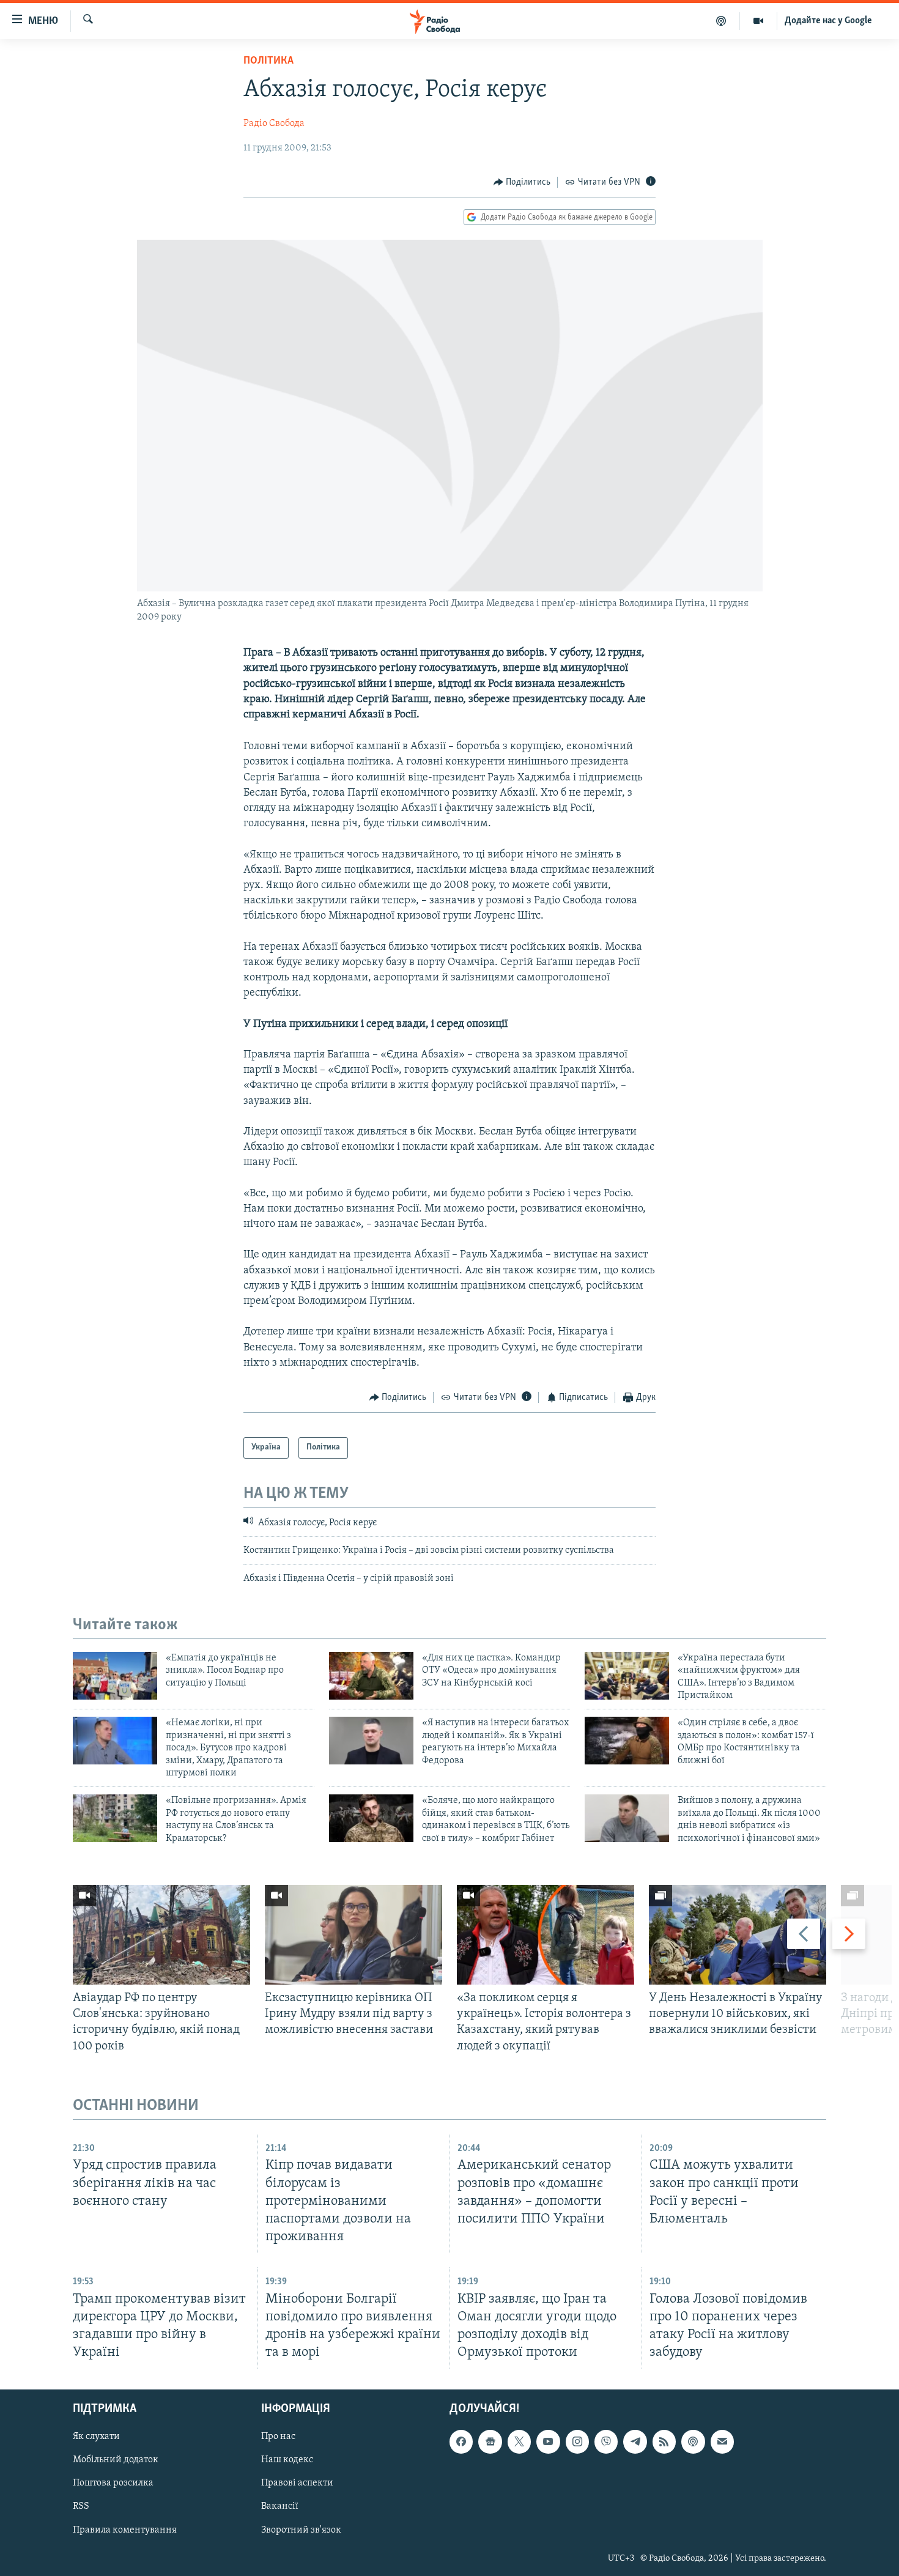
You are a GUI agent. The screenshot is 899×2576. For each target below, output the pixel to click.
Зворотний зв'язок (301, 2530)
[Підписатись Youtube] (548, 2441)
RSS (81, 2507)
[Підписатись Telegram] (635, 2441)
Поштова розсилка (113, 2484)
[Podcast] (693, 2441)
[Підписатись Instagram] (577, 2441)
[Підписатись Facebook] (461, 2441)
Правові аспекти (297, 2484)
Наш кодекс (287, 2460)
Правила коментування (125, 2530)
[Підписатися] (722, 2441)
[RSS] (664, 2441)
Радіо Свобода (274, 124)
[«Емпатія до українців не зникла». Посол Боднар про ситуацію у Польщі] (115, 1676)
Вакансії (280, 2507)
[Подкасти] (721, 21)
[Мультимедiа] (759, 21)
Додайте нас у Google (828, 21)
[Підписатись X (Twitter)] (519, 2441)
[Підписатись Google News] (490, 2441)
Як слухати (96, 2437)
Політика (268, 61)
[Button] (522, 182)
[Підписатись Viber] (606, 2441)
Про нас (278, 2437)
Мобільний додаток (116, 2460)
